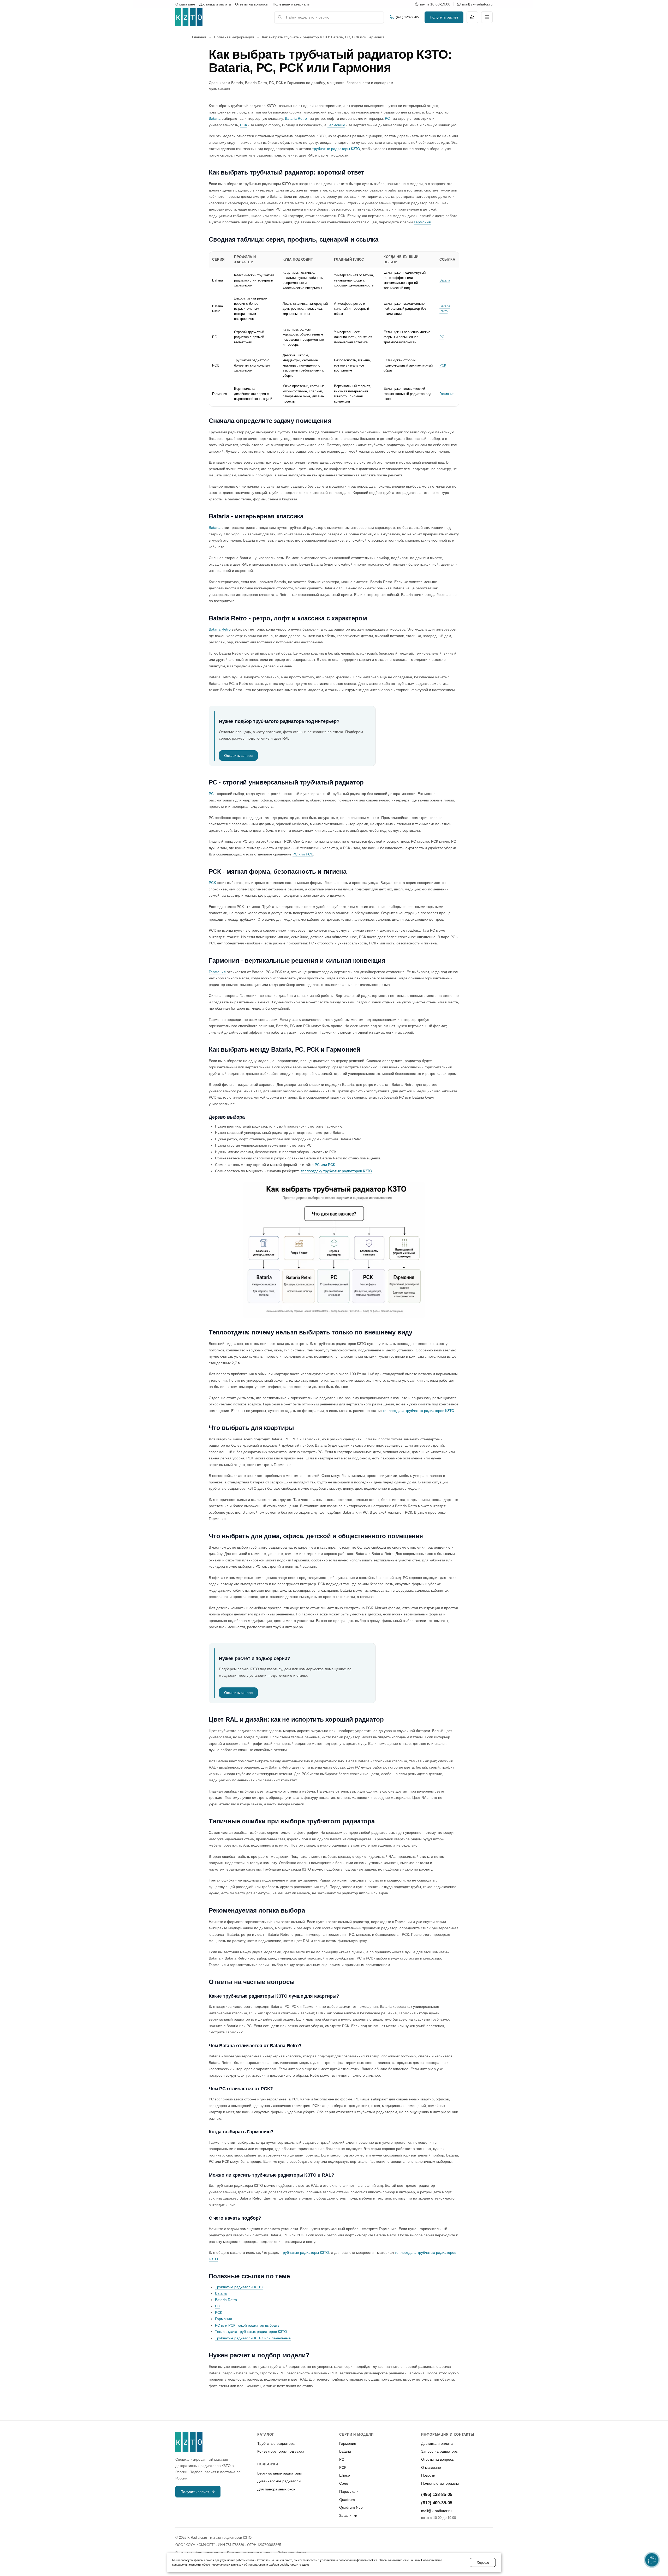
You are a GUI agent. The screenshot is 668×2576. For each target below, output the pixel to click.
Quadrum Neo (351, 2507)
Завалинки (348, 2515)
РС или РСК (303, 854)
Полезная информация (234, 37)
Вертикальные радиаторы (279, 2473)
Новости (428, 2475)
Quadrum (347, 2500)
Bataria (215, 118)
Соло (344, 2483)
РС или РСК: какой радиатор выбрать (247, 2325)
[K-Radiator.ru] (189, 17)
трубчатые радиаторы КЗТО (336, 149)
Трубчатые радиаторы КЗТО (239, 2287)
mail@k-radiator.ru (436, 2511)
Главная (199, 37)
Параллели (349, 2491)
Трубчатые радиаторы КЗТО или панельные (253, 2338)
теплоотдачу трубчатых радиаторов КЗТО (336, 1171)
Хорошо (483, 2563)
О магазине (185, 4)
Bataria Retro (296, 118)
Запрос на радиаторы (440, 2451)
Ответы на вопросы (252, 4)
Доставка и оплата (215, 4)
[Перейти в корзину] (472, 17)
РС (387, 118)
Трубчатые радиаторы (276, 2443)
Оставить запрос (238, 756)
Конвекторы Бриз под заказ (281, 2451)
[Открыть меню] (487, 17)
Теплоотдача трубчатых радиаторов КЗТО (251, 2332)
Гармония (422, 222)
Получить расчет (444, 17)
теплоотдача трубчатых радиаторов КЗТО (419, 1411)
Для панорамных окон (276, 2489)
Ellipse (345, 2475)
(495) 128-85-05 (437, 2494)
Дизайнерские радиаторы (279, 2481)
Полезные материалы (291, 4)
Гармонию (336, 125)
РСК (244, 125)
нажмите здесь (300, 2565)
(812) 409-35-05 (437, 2503)
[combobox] (329, 17)
